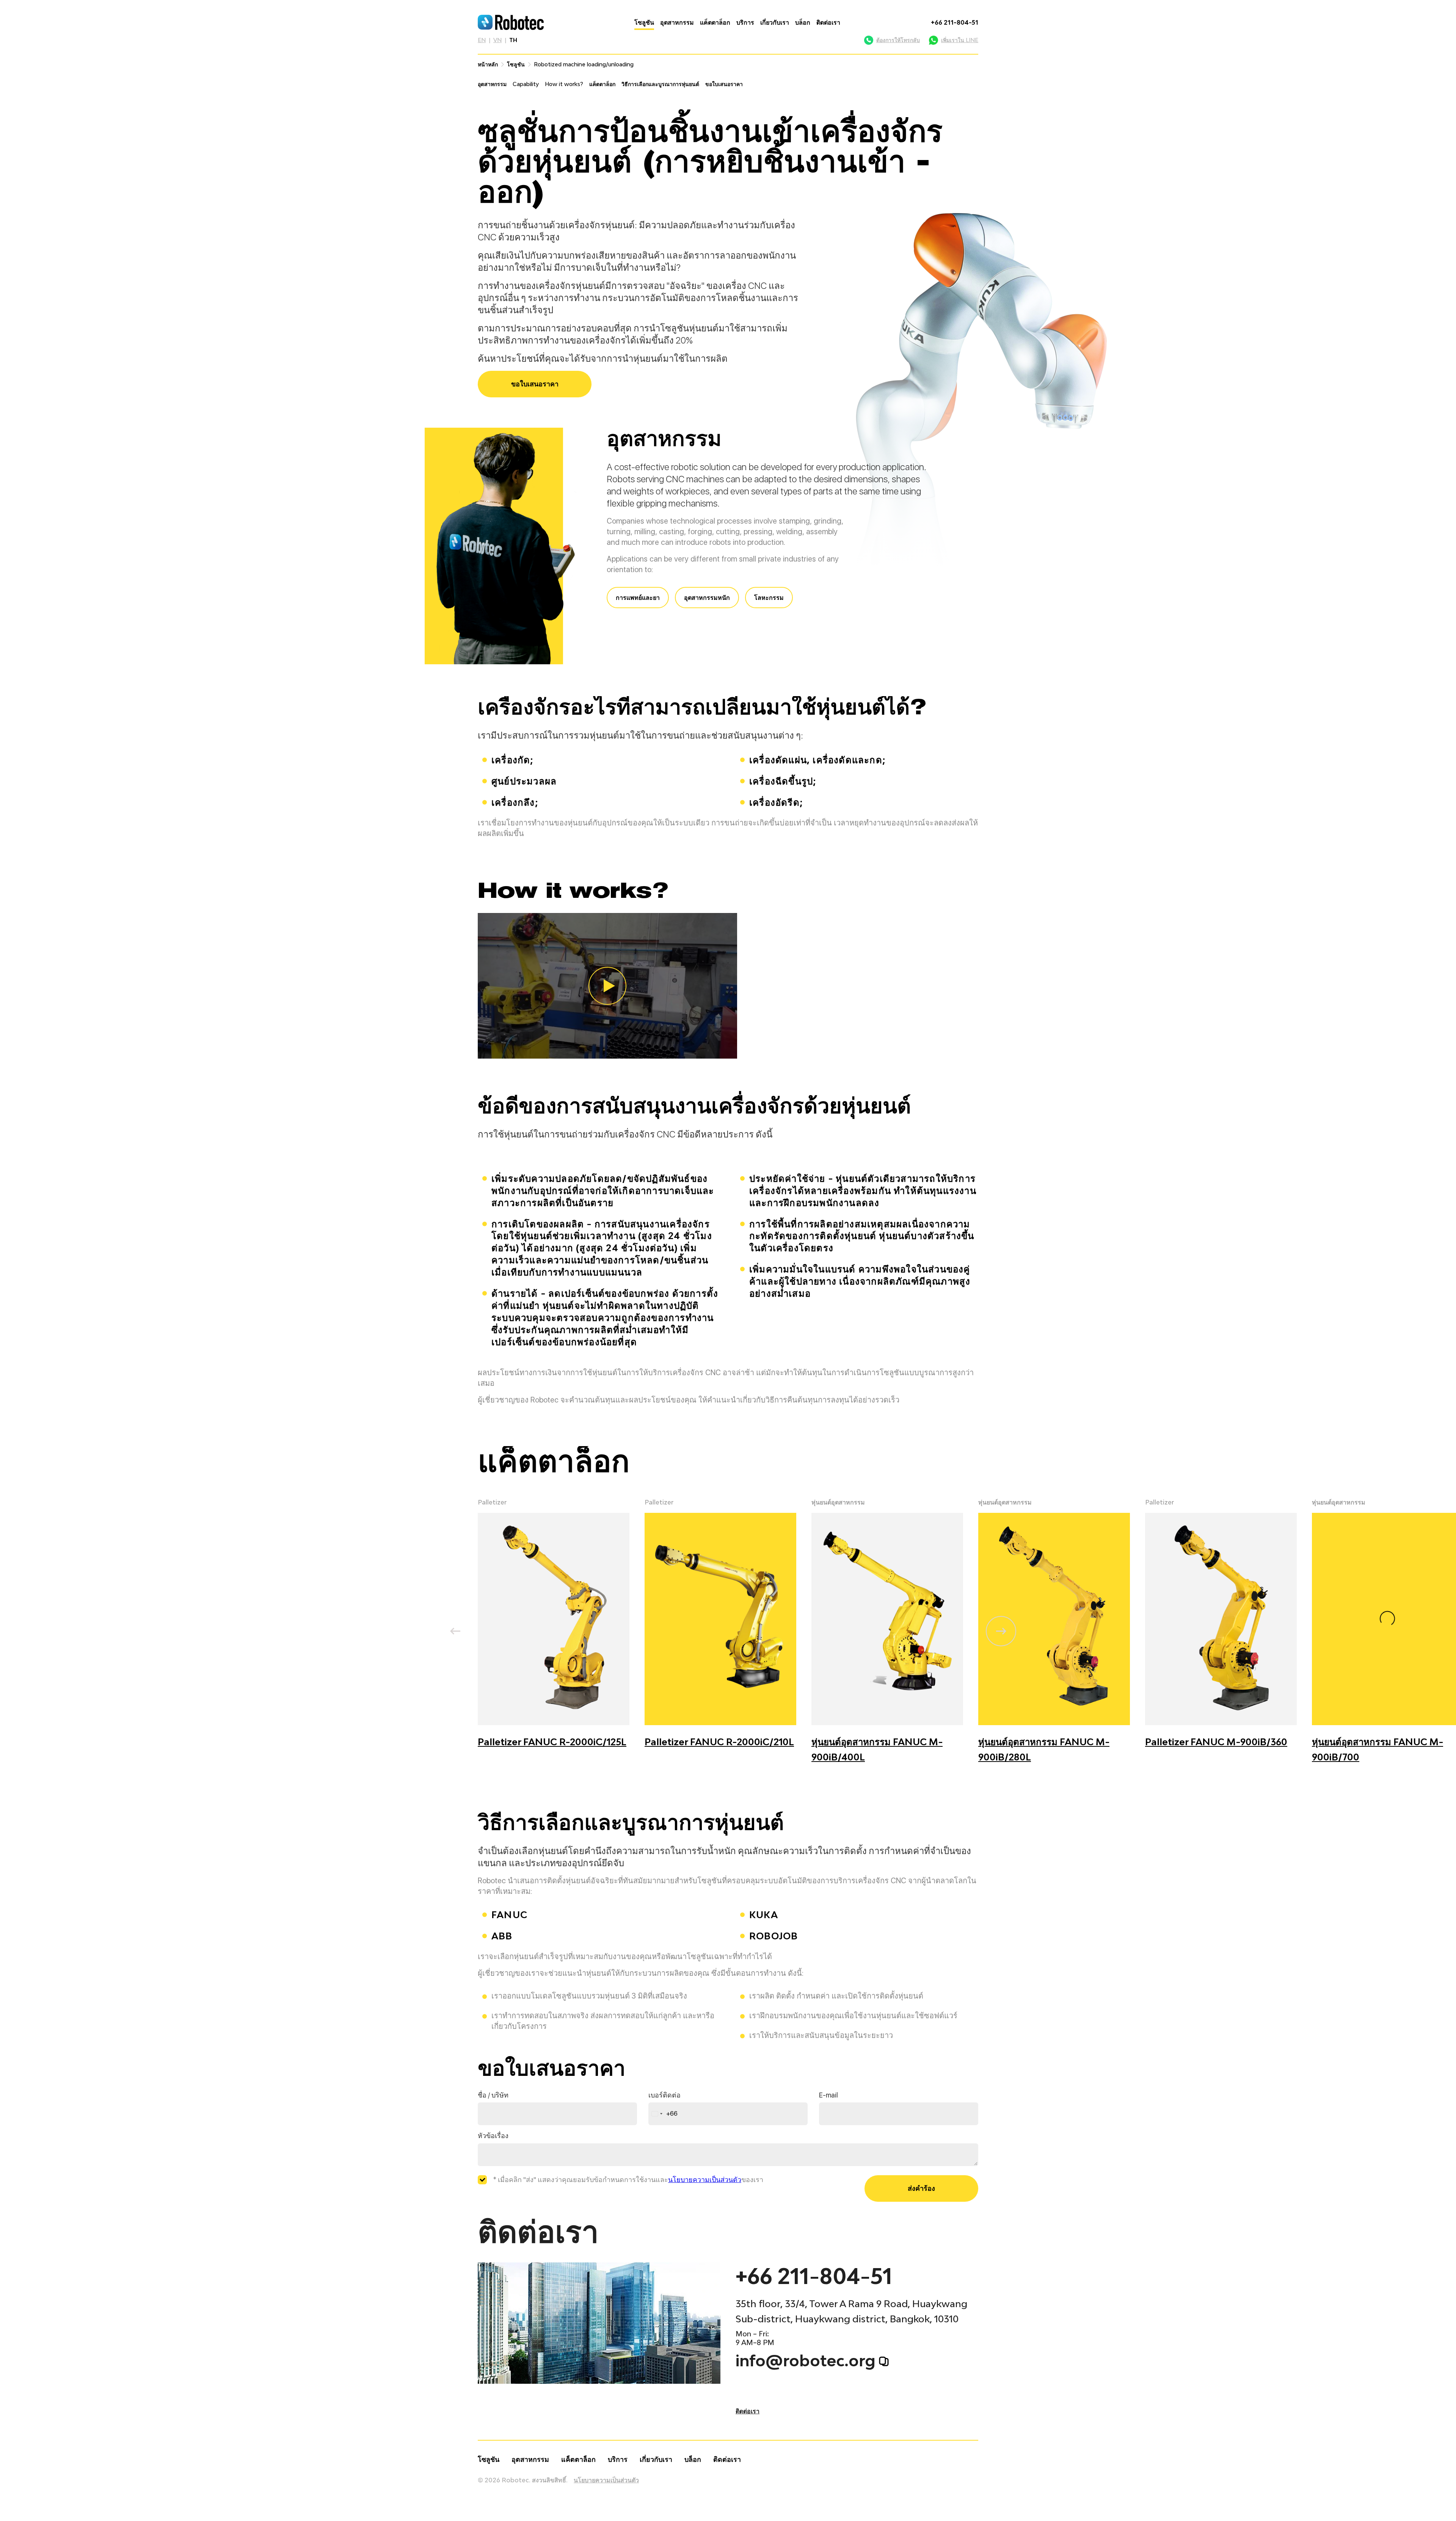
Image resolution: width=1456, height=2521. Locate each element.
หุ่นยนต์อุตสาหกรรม (838, 1502)
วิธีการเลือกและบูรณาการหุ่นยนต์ (660, 84)
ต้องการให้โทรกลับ (898, 40)
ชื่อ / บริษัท (493, 2095)
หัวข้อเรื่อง (493, 2136)
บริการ (745, 22)
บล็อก (803, 22)
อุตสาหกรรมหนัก (707, 598)
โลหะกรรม (769, 598)
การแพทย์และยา (638, 598)
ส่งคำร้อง (921, 2188)
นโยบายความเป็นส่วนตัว (705, 2180)
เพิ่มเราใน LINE (960, 40)
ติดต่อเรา (828, 22)
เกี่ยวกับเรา (775, 22)
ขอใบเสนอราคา (724, 84)
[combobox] (663, 2114)
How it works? (564, 84)
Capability (526, 84)
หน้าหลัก (488, 64)
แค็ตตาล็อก (715, 22)
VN (497, 40)
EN (482, 40)
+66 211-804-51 (955, 22)
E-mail (828, 2095)
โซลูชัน (644, 22)
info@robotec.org (806, 2361)
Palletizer (492, 1502)
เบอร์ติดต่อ (664, 2095)
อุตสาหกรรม (677, 22)
